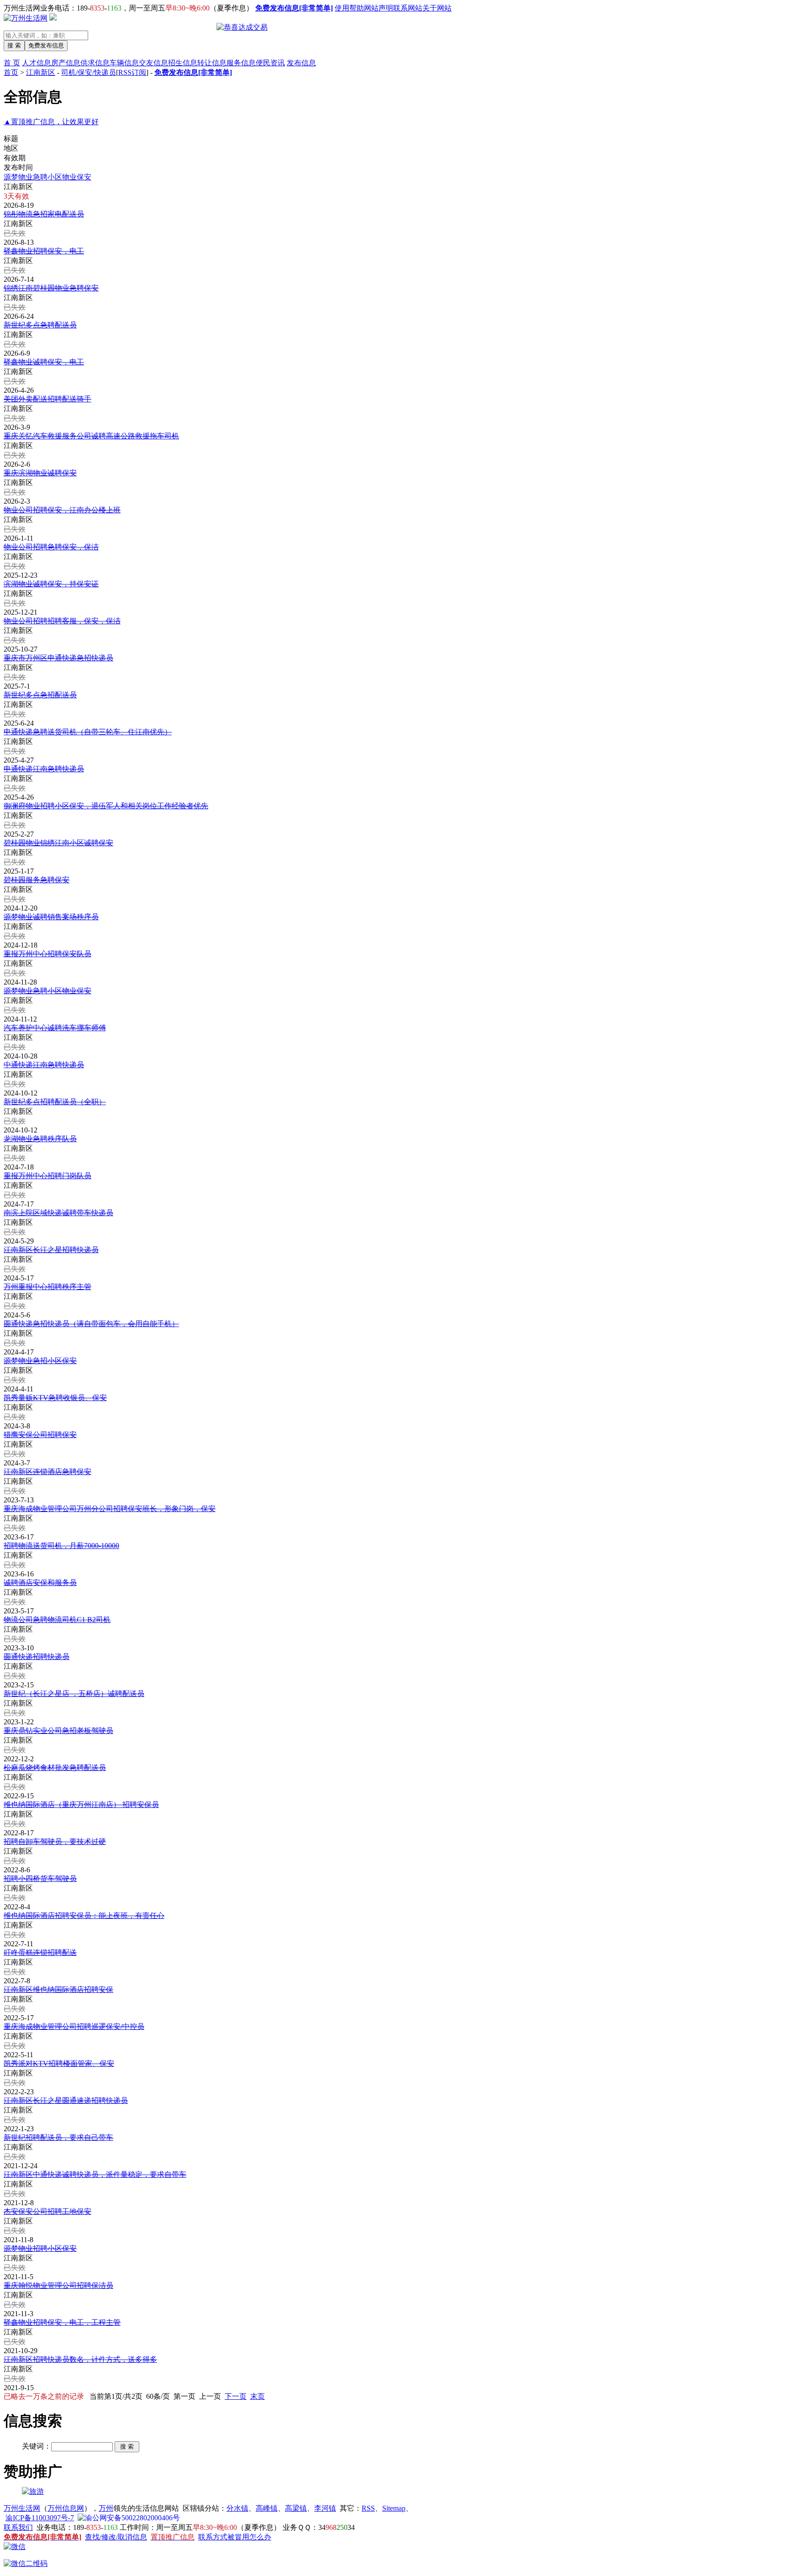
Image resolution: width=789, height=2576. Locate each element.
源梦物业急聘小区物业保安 (47, 177)
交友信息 (153, 63)
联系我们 (18, 2527)
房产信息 (66, 63)
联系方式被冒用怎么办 (235, 2537)
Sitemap (394, 2508)
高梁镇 (296, 2508)
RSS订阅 (132, 72)
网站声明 (379, 8)
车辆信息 (124, 63)
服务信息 (241, 63)
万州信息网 (66, 2508)
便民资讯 (270, 63)
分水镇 (237, 2508)
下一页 (236, 2396)
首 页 (12, 63)
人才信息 (37, 63)
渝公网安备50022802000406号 (132, 2518)
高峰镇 (267, 2508)
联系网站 (408, 8)
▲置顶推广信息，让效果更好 (51, 122)
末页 (258, 2396)
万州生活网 (22, 2508)
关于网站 (437, 8)
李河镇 (325, 2508)
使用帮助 (349, 8)
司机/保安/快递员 (89, 72)
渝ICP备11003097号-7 (40, 2518)
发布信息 (301, 63)
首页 (11, 72)
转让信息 (212, 63)
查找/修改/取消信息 (116, 2537)
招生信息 (183, 63)
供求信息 (95, 63)
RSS (368, 2508)
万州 (106, 2508)
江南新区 (41, 72)
